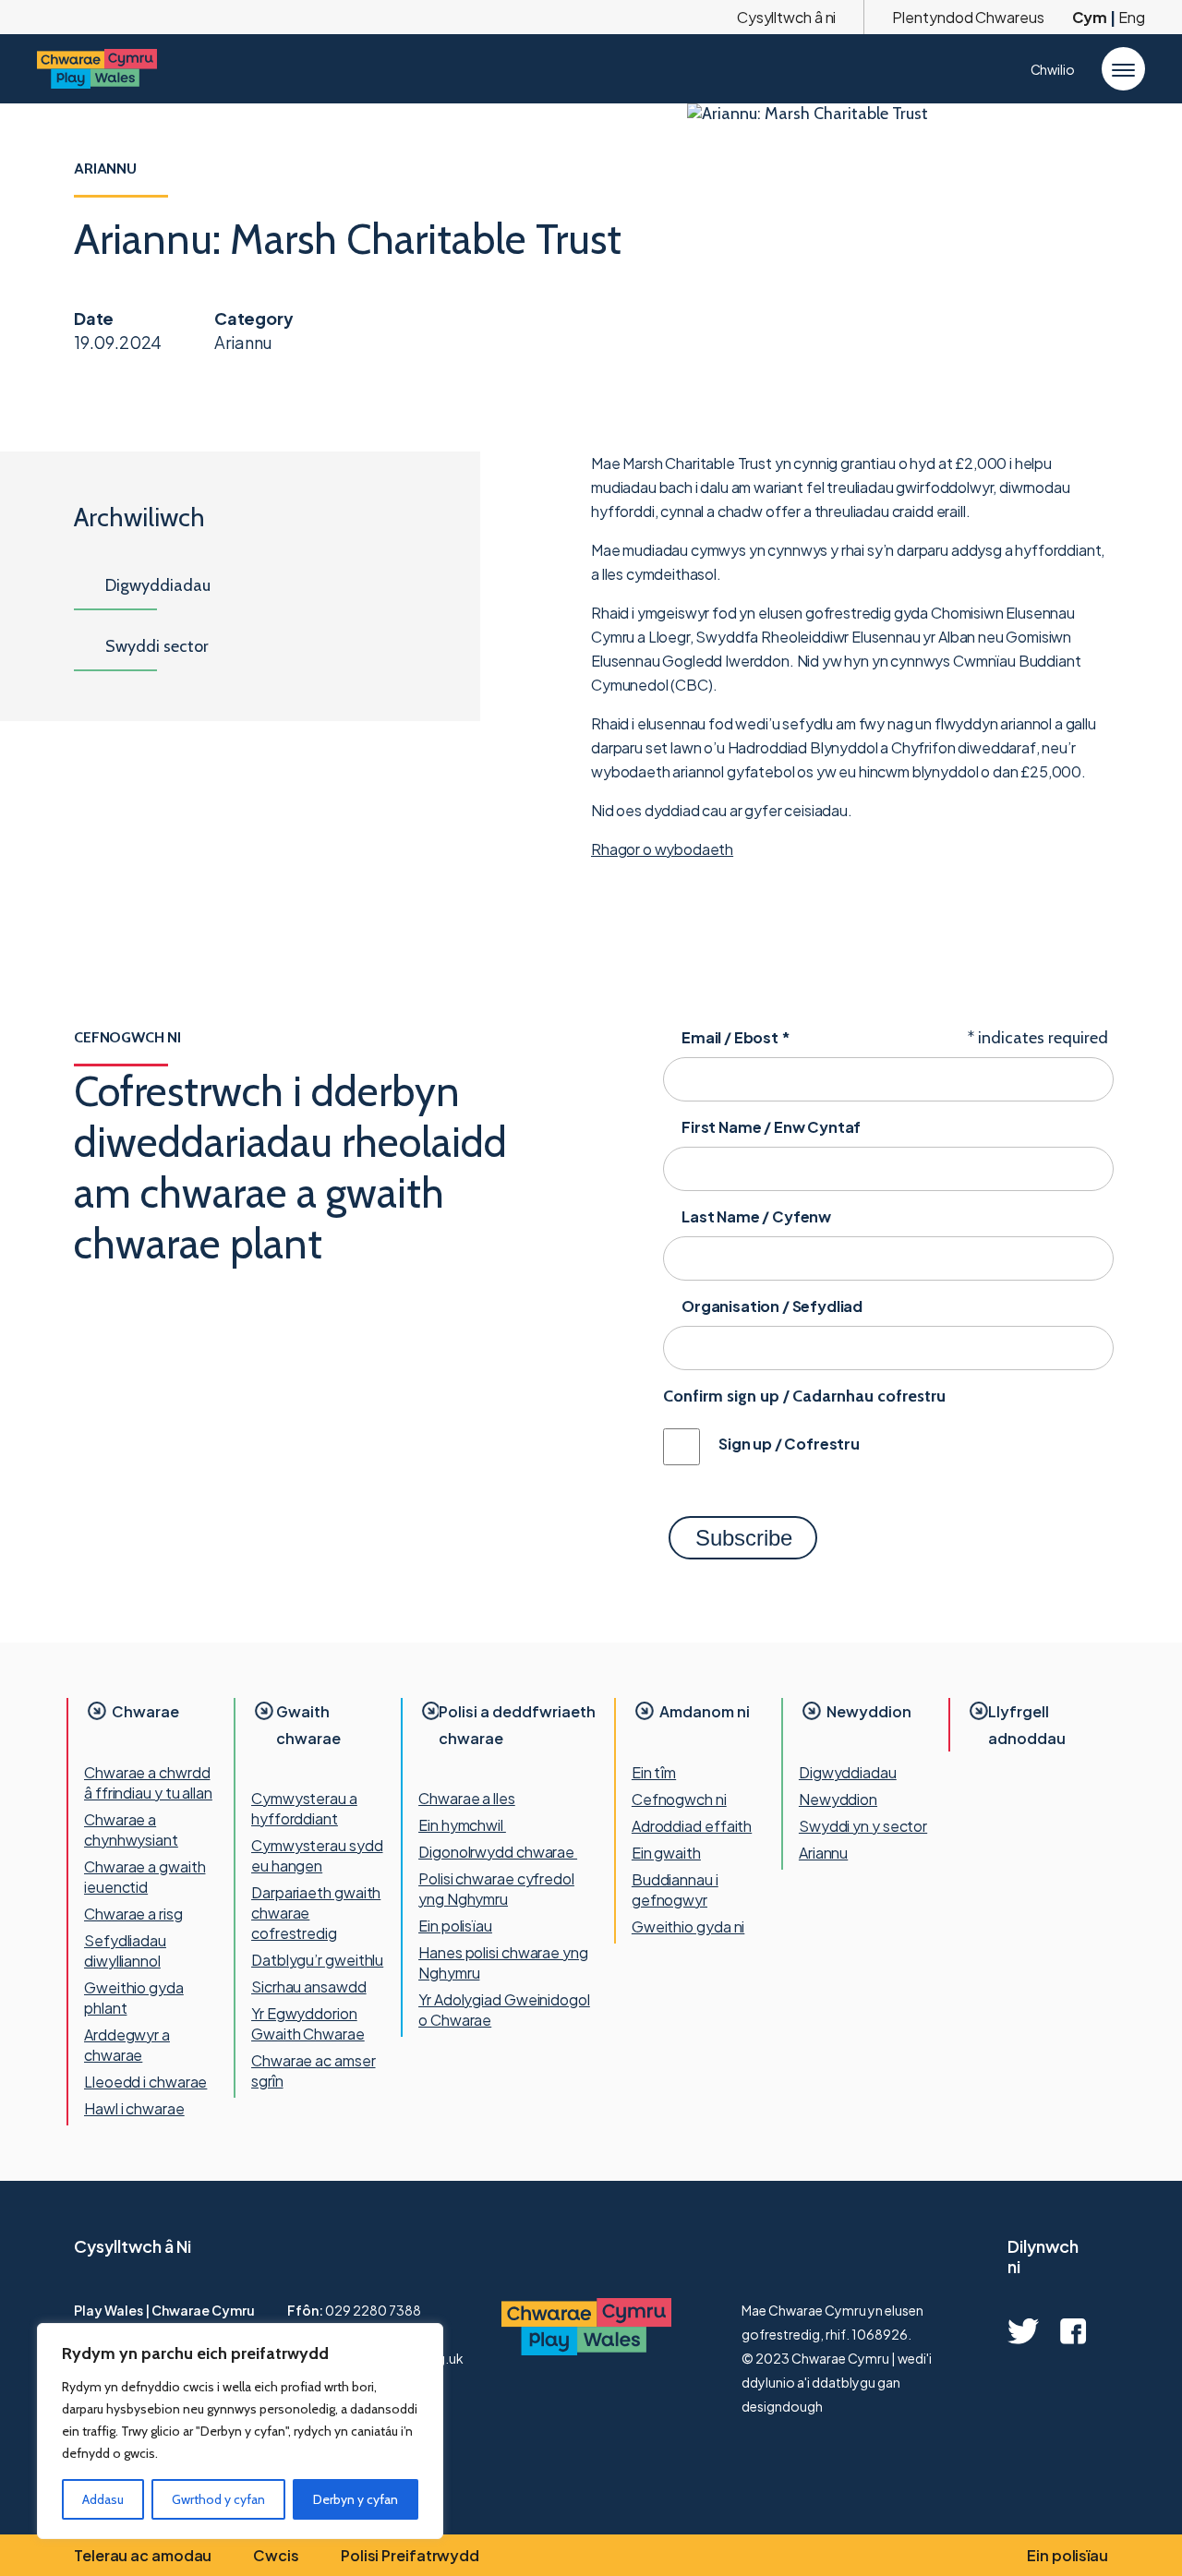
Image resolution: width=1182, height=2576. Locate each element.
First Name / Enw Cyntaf (771, 1127)
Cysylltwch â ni (787, 17)
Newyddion (869, 1711)
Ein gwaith (666, 1853)
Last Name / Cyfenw (756, 1216)
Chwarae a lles (467, 1798)
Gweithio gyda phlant (134, 1998)
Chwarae (145, 1711)
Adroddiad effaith (692, 1826)
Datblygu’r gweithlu (317, 1960)
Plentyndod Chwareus (968, 17)
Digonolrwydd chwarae (498, 1852)
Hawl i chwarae (134, 2108)
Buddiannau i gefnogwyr (675, 1890)
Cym (1090, 17)
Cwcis (276, 2555)
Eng (1132, 17)
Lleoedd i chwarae (145, 2082)
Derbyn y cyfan (356, 2499)
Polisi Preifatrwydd (410, 2555)
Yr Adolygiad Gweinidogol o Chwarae (504, 2010)
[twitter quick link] (1023, 2331)
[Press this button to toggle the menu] (1123, 69)
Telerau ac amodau (143, 2555)
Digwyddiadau (848, 1772)
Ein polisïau (455, 1926)
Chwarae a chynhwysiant (131, 1830)
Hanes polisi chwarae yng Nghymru (503, 1962)
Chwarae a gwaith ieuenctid (145, 1877)
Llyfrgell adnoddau (1027, 1725)
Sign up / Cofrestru (789, 1444)
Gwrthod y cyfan (218, 2499)
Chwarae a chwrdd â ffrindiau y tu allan (148, 1782)
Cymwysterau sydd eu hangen (317, 1855)
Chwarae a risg (133, 1914)
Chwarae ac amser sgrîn (313, 2070)
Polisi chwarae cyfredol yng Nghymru (496, 1889)
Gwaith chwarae (308, 1725)
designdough (782, 2406)
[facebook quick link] (1073, 2331)
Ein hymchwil (462, 1825)
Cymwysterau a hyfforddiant (304, 1808)
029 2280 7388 (373, 2310)
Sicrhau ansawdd (309, 1986)
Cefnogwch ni (679, 1799)
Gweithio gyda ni (688, 1926)
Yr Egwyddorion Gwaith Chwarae (308, 2023)
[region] (240, 2431)
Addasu (103, 2499)
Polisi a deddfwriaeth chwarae (517, 1725)
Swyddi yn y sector (863, 1826)
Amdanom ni (705, 1711)
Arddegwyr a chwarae (127, 2045)
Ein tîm (654, 1772)
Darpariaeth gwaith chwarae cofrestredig (316, 1913)
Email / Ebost (736, 1037)
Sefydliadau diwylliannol (125, 1950)
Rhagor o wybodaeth (662, 849)
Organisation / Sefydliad (772, 1306)
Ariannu (823, 1853)
